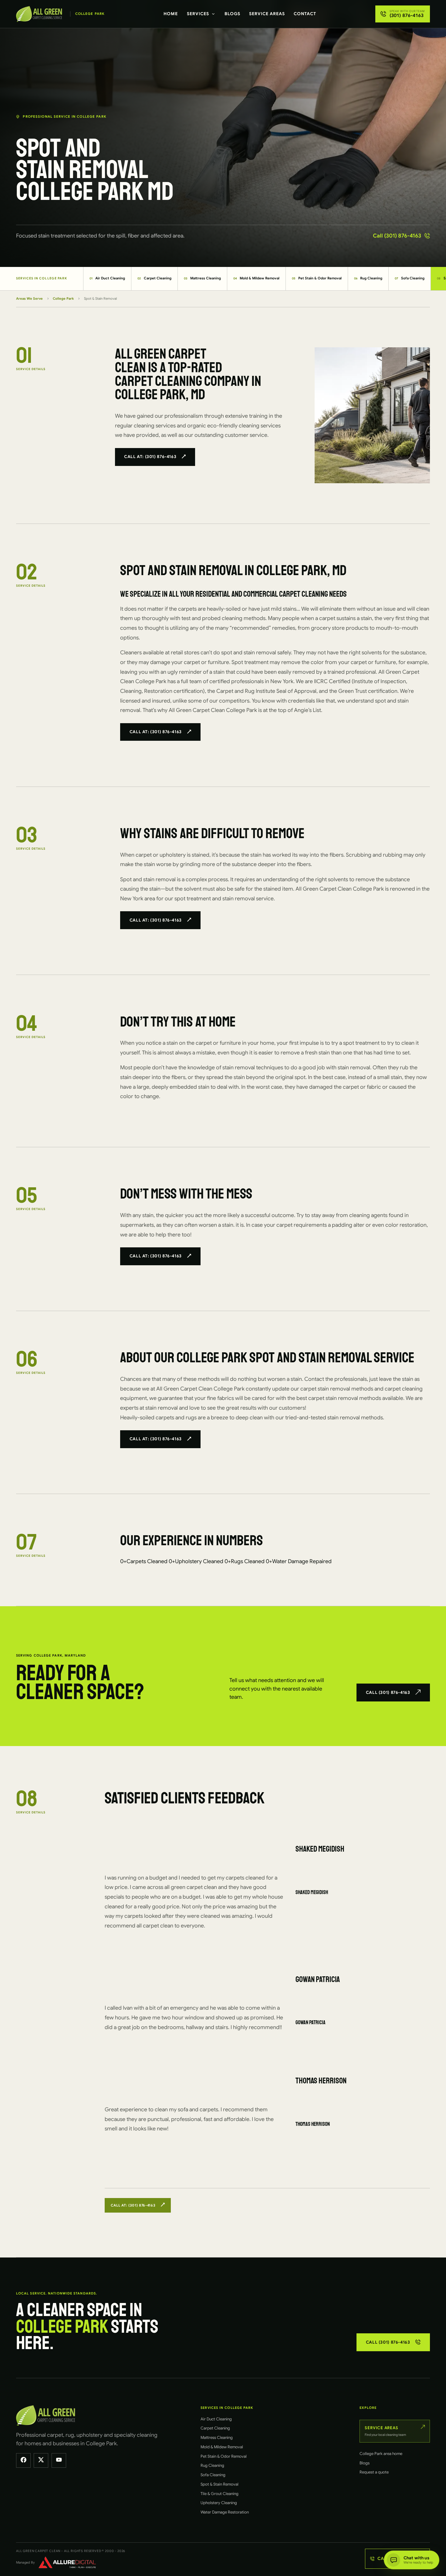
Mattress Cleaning (202, 278)
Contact (305, 14)
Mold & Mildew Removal (257, 278)
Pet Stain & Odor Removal (317, 278)
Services (198, 14)
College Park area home (381, 2454)
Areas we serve (29, 298)
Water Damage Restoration (225, 2512)
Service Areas (267, 14)
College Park (63, 298)
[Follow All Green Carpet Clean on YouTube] (59, 2460)
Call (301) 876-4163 (397, 236)
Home (171, 14)
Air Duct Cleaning (107, 278)
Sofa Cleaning (410, 278)
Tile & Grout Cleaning (220, 2494)
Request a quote (374, 2472)
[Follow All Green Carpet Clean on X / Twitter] (41, 2460)
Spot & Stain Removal (220, 2484)
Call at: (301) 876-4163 (150, 457)
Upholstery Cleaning (219, 2503)
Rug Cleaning (368, 278)
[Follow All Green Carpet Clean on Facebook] (23, 2460)
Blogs (232, 14)
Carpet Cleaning (154, 278)
